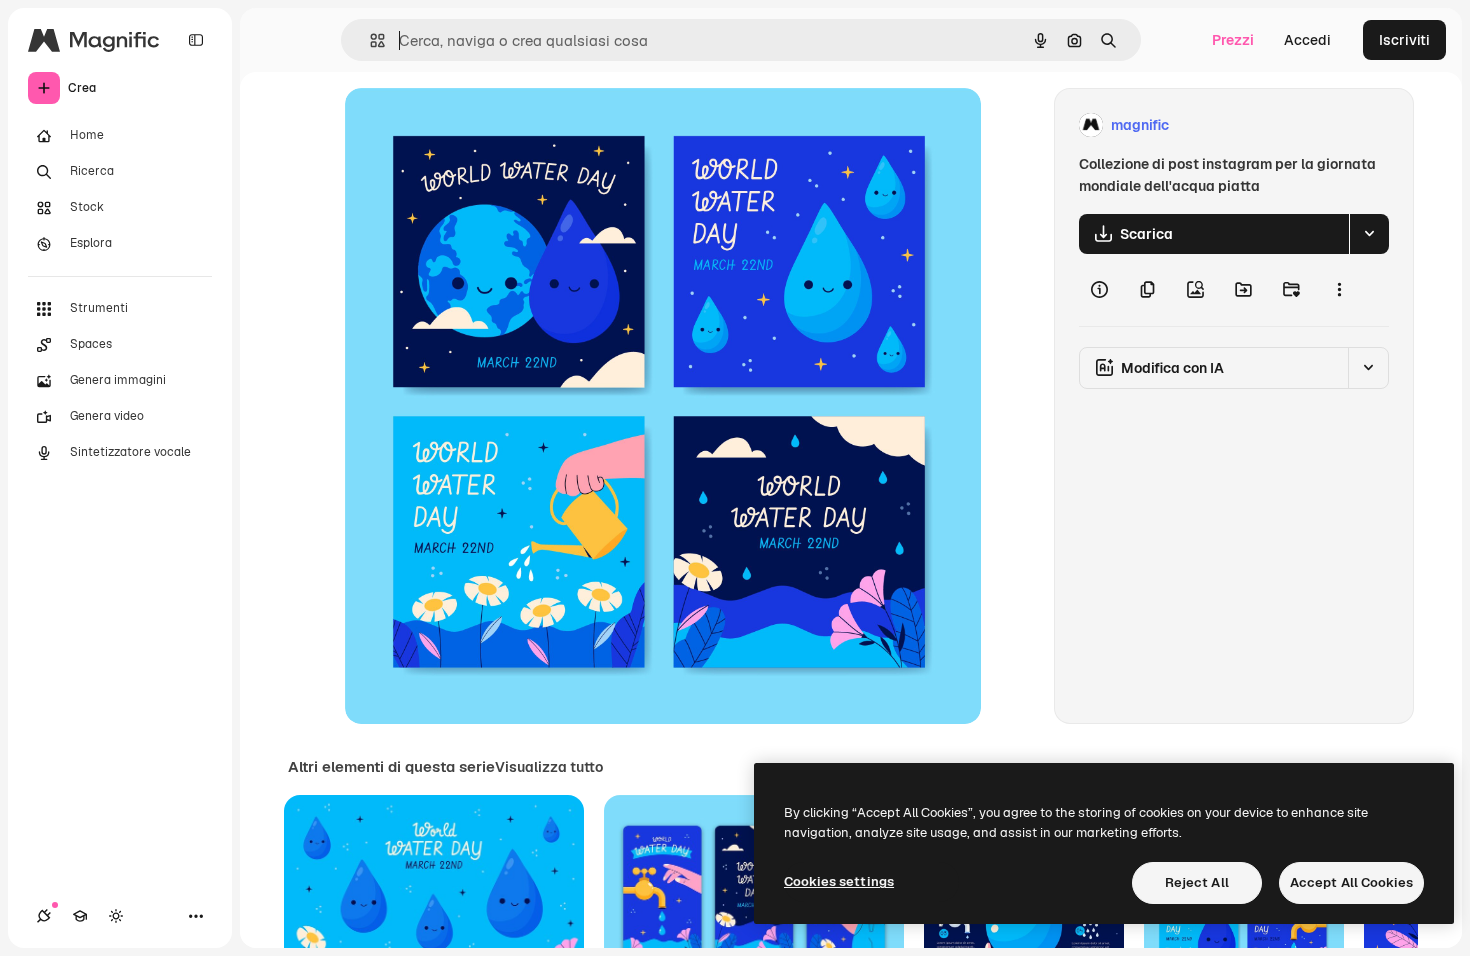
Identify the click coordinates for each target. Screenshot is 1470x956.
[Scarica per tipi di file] (1369, 234)
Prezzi (1233, 40)
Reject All (1197, 882)
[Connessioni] (44, 916)
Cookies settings (839, 881)
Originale (477, 125)
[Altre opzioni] (1339, 290)
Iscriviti (1404, 40)
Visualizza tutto (549, 767)
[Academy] (80, 916)
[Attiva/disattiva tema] (116, 916)
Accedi (1307, 40)
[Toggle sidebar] (196, 40)
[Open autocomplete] (369, 40)
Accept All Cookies (1351, 882)
